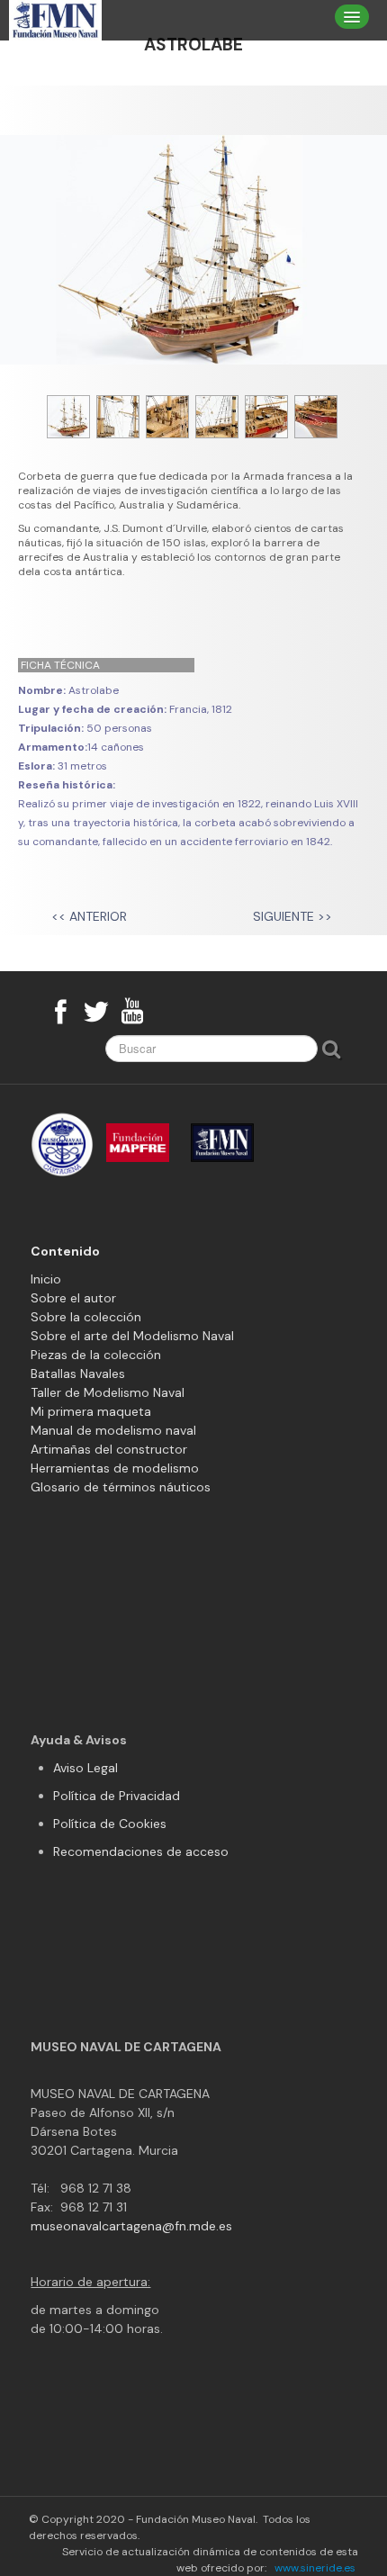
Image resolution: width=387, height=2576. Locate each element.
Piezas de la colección (96, 1355)
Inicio (46, 1279)
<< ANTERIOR (91, 916)
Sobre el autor (73, 1298)
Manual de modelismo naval (113, 1430)
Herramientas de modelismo (115, 1468)
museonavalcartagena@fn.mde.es (131, 2226)
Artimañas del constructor (109, 1449)
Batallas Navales (78, 1374)
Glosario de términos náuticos (121, 1487)
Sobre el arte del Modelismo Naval (132, 1336)
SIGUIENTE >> (292, 916)
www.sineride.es (315, 2568)
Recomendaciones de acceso (141, 1851)
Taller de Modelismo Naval (108, 1392)
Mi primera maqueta (91, 1411)
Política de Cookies (110, 1824)
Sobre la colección (86, 1317)
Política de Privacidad (117, 1796)
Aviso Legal (85, 1768)
